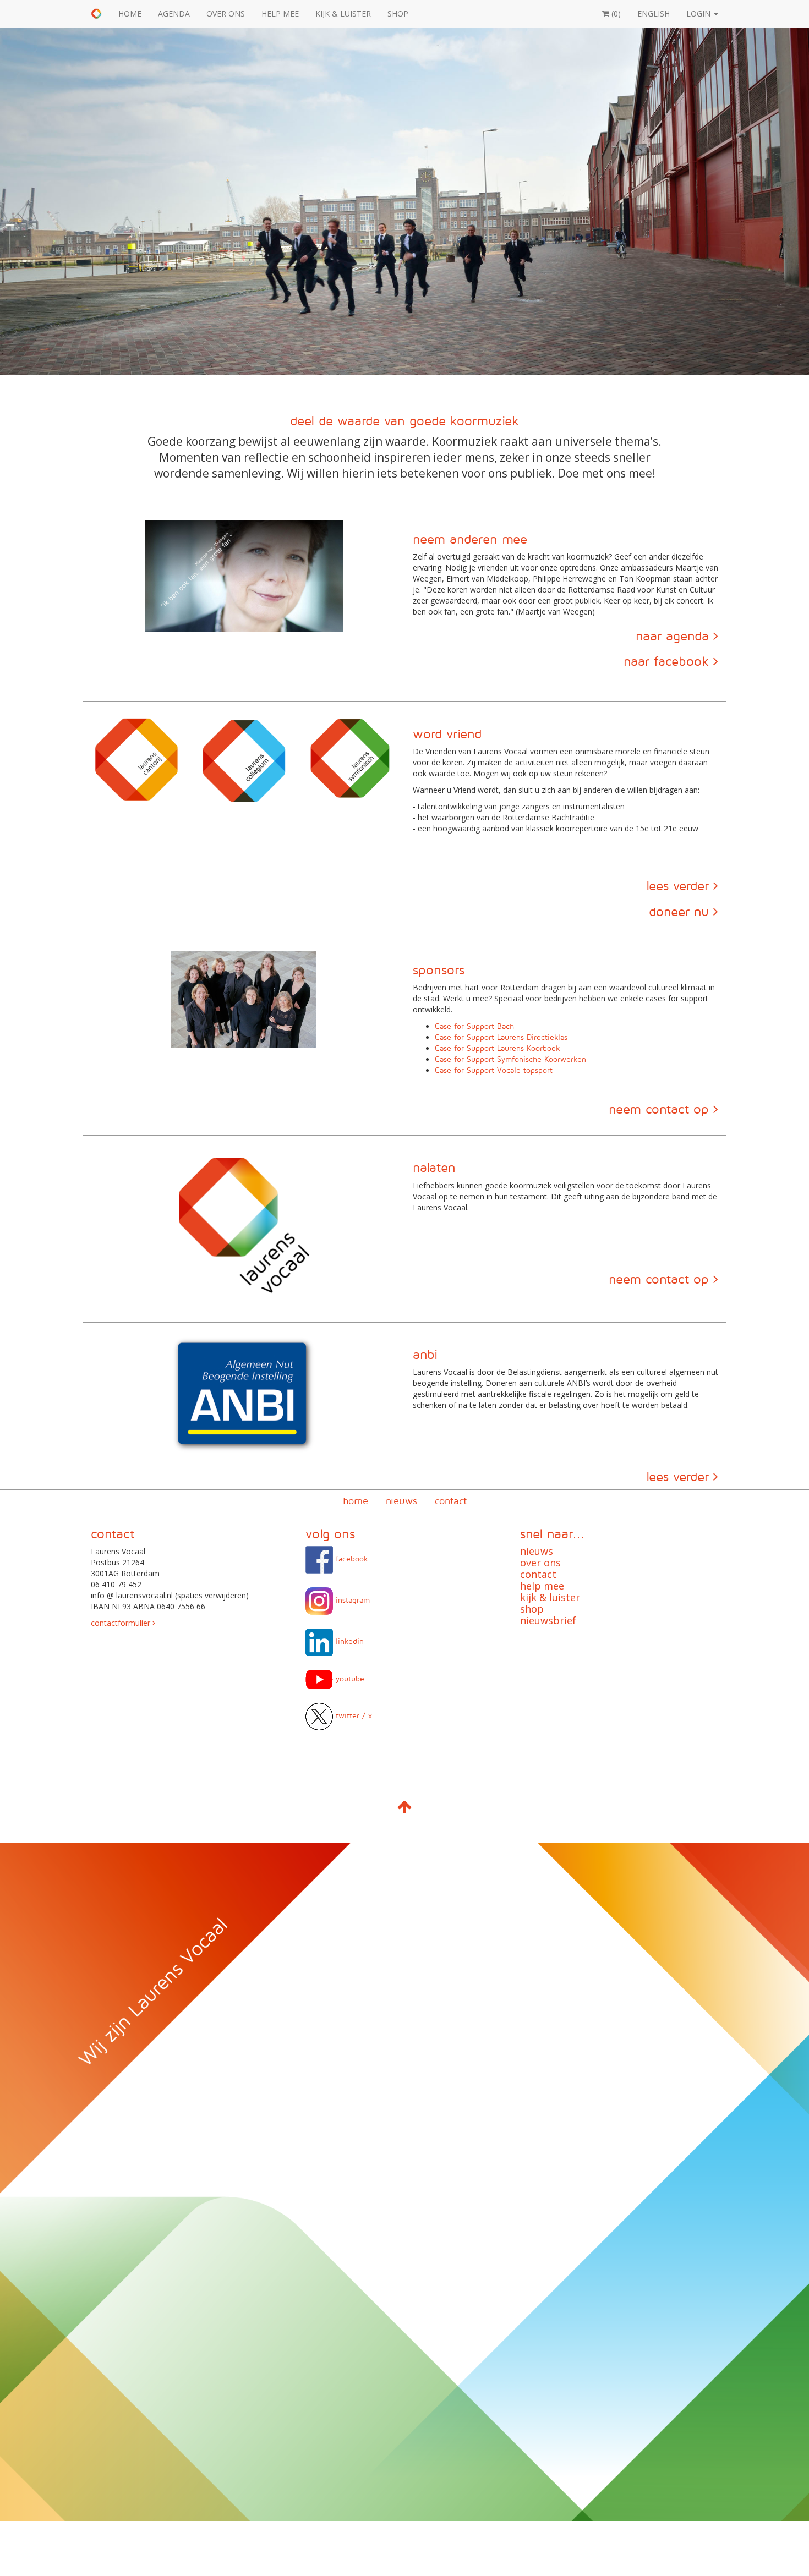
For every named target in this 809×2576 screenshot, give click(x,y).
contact (451, 1501)
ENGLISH (654, 13)
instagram (351, 1600)
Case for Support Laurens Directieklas (501, 1037)
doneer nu (681, 911)
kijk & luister (550, 1597)
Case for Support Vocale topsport (494, 1070)
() (615, 13)
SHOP (398, 13)
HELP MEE (280, 13)
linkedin (348, 1641)
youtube (349, 1678)
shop (532, 1609)
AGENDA (174, 13)
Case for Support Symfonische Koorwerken (510, 1059)
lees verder (680, 885)
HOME (130, 13)
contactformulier (122, 1623)
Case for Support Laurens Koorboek (498, 1048)
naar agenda (674, 635)
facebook (351, 1558)
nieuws (401, 1501)
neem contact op (661, 1109)
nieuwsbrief (548, 1620)
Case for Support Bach (474, 1026)
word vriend (447, 733)
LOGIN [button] (699, 13)
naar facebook (668, 661)
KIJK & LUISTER (343, 13)
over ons (540, 1563)
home (356, 1501)
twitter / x (352, 1715)
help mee (542, 1586)
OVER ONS (226, 13)
